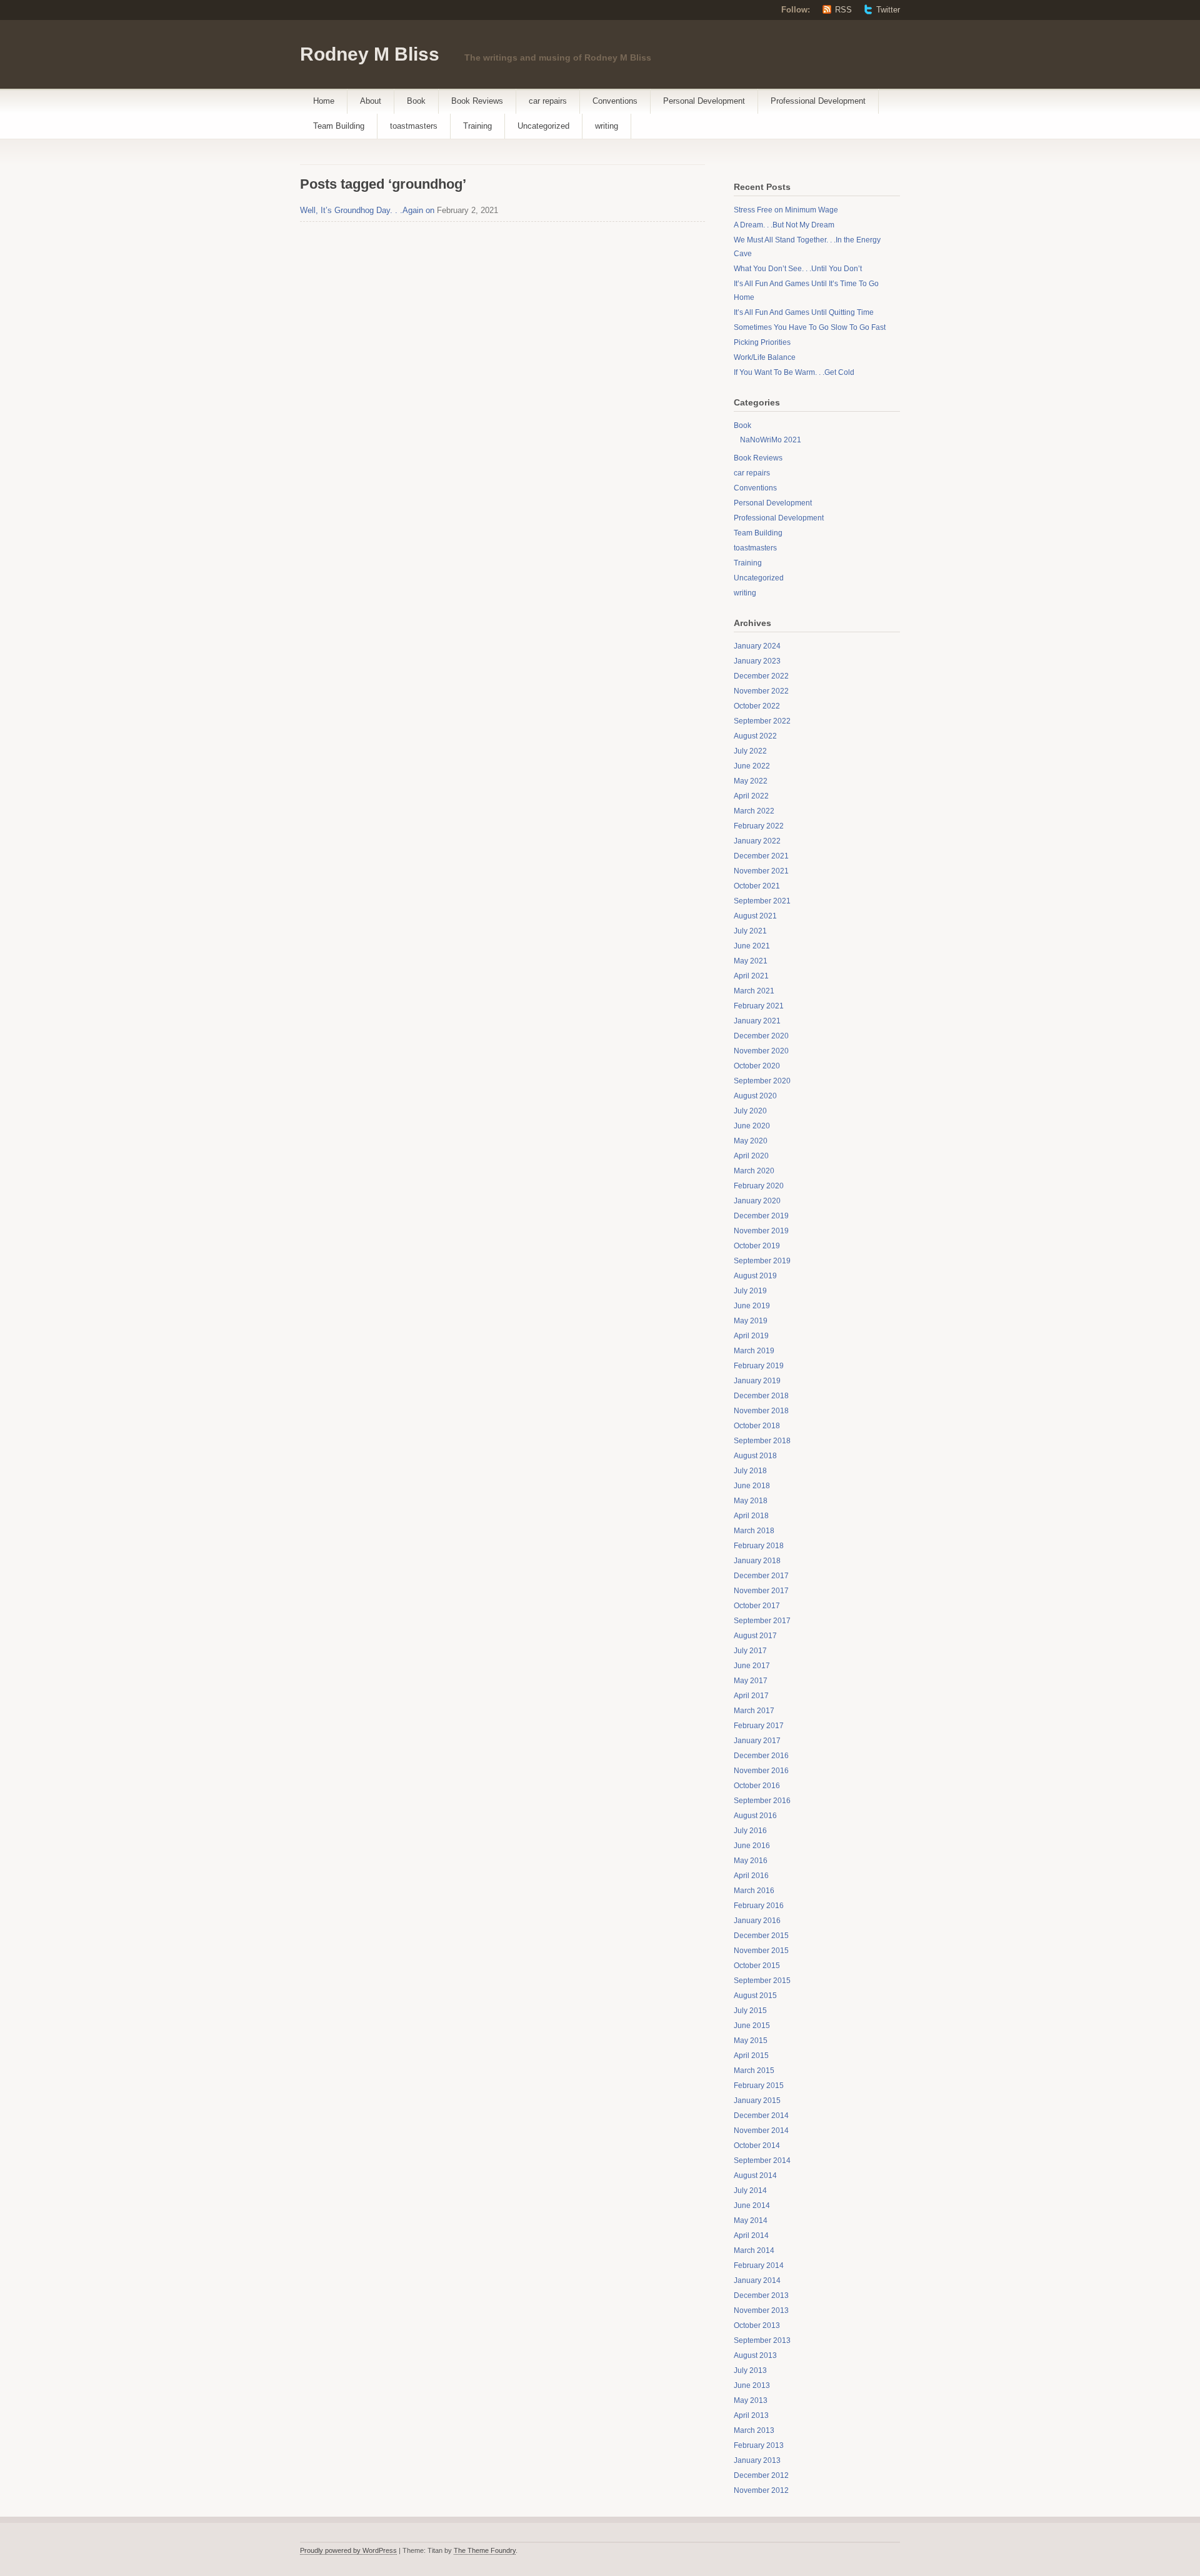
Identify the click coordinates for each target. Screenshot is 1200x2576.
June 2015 (752, 2026)
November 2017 (761, 1591)
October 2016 (757, 1786)
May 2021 (751, 961)
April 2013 (751, 2415)
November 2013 (761, 2310)
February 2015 (759, 2086)
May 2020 (751, 1141)
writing (607, 126)
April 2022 (751, 796)
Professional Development (818, 101)
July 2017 (750, 1651)
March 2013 (754, 2430)
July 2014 (750, 2191)
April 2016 (751, 1876)
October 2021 (757, 886)
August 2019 (755, 1276)
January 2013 (757, 2460)
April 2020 (751, 1156)
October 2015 (757, 1966)
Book (416, 101)
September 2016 (762, 1801)
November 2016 (761, 1771)
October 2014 (757, 2146)
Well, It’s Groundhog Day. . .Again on (367, 210)
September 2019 (762, 1261)
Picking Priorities (762, 342)
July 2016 (750, 1831)
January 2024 (757, 646)
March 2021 (754, 991)
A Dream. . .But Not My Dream (784, 225)
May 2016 (751, 1861)
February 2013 (759, 2445)
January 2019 (757, 1381)
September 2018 (762, 1441)
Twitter (888, 10)
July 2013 (750, 2370)
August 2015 (755, 1996)
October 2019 (757, 1246)
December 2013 (761, 2295)
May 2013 (751, 2400)
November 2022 (761, 691)
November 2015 (761, 1951)
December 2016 (761, 1756)
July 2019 (750, 1291)
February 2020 (759, 1186)
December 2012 (761, 2475)
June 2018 (752, 1486)
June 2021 (752, 946)
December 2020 (761, 1036)
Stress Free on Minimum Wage (786, 210)
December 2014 (761, 2116)
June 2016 (752, 1846)
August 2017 (755, 1636)
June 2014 (752, 2206)
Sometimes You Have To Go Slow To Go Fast (810, 327)
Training (477, 126)
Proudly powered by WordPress (348, 2550)
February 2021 (759, 1006)
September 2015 (762, 1981)
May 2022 (751, 781)
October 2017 (757, 1606)
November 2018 (761, 1411)
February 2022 (759, 826)
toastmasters (414, 126)
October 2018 (757, 1426)
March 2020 (754, 1171)
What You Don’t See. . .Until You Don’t (798, 269)
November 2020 (761, 1051)
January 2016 (757, 1921)
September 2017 (762, 1621)
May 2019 (751, 1321)
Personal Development (704, 101)
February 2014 (759, 2265)
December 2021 (761, 856)
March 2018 (754, 1531)
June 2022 (752, 766)
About (371, 101)
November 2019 (761, 1231)
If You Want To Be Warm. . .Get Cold (794, 372)
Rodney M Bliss (370, 54)
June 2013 (752, 2385)
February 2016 (759, 1906)
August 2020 (755, 1096)
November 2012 (761, 2490)
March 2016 (754, 1891)
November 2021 (761, 871)
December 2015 (761, 1936)
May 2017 (751, 1681)
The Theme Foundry (485, 2550)
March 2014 (754, 2250)
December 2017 (761, 1576)
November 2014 (761, 2131)
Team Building (339, 126)
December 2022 (761, 676)
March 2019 (754, 1351)
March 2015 (754, 2071)
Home (324, 101)
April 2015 (751, 2056)
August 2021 (755, 916)
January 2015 (757, 2101)
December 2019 (761, 1216)
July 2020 (750, 1111)
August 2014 (755, 2176)
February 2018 (759, 1546)
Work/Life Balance (765, 357)
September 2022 (762, 721)
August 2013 (755, 2355)
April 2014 (751, 2235)
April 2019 (751, 1336)
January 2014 (757, 2280)
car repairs (548, 101)
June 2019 (752, 1306)
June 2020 (752, 1126)
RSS (843, 10)
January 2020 (757, 1201)
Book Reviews (477, 101)
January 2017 (757, 1741)
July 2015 (750, 2011)
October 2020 (757, 1066)
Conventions (615, 101)
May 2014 (751, 2220)
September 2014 (762, 2161)
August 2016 (755, 1816)
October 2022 (757, 706)
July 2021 (750, 931)
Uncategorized (543, 126)
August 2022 (755, 736)
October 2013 (757, 2325)
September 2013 (762, 2340)
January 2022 (757, 841)
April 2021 (751, 976)
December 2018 (761, 1396)
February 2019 (759, 1366)
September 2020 (762, 1081)
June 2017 (752, 1666)
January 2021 (757, 1021)
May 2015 (751, 2041)
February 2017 (759, 1726)
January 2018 (757, 1561)
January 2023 (757, 661)
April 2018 (751, 1516)
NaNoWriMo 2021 (771, 440)
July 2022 (750, 751)
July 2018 (750, 1471)
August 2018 (755, 1456)
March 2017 (754, 1711)
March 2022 (754, 811)
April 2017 (751, 1696)
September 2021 (762, 901)
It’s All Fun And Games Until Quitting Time (804, 312)
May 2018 (751, 1501)
